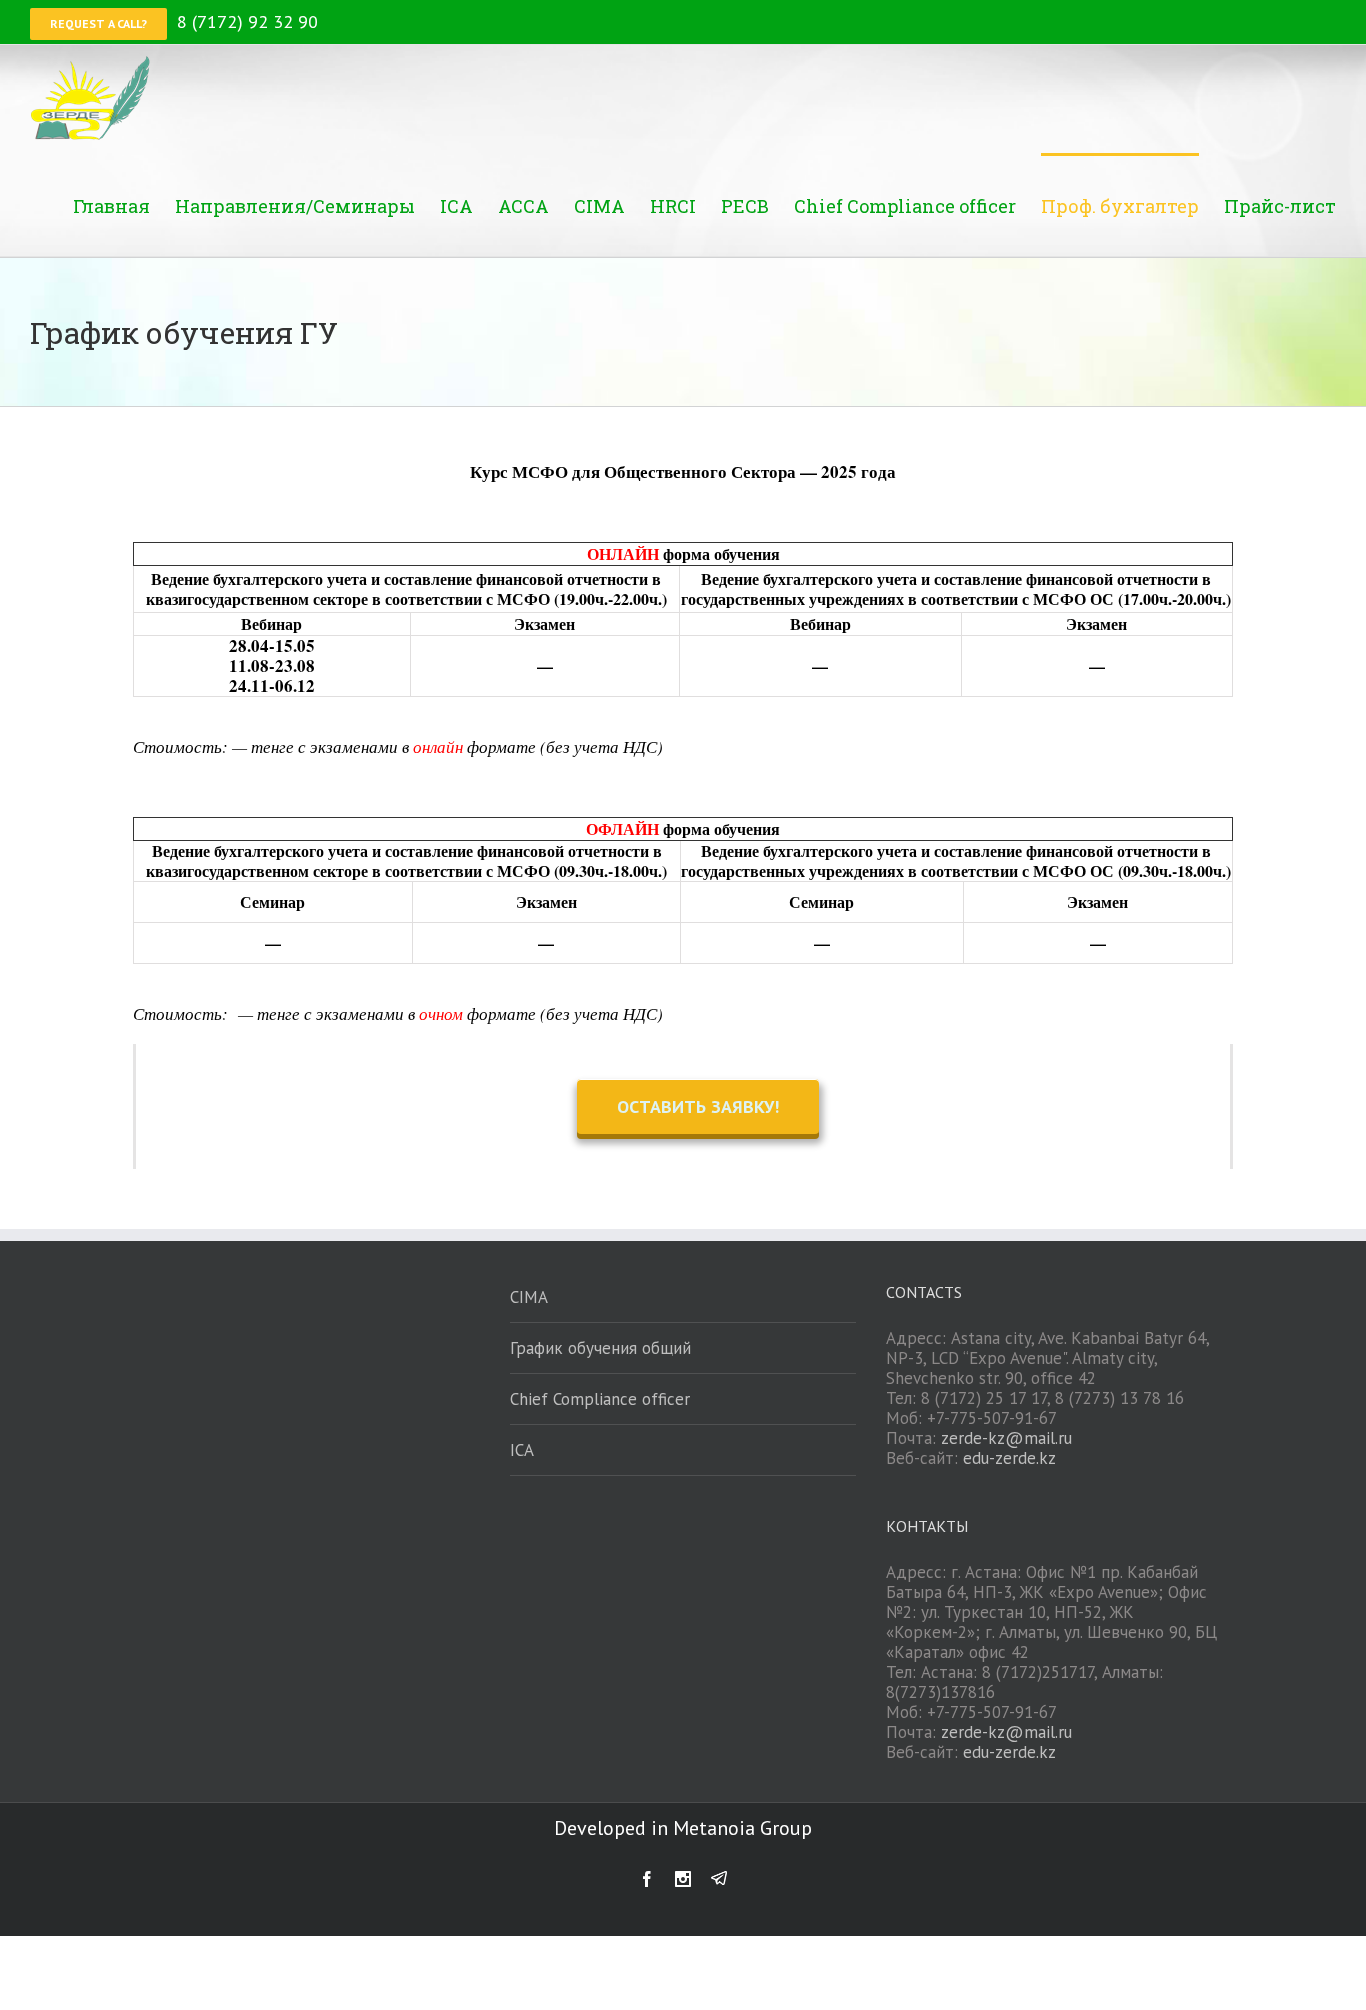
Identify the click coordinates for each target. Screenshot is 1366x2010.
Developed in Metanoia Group (683, 1828)
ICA (522, 1450)
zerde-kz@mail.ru (1006, 1438)
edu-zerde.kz (1009, 1458)
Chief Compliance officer (600, 1399)
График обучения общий (600, 1348)
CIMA (529, 1297)
